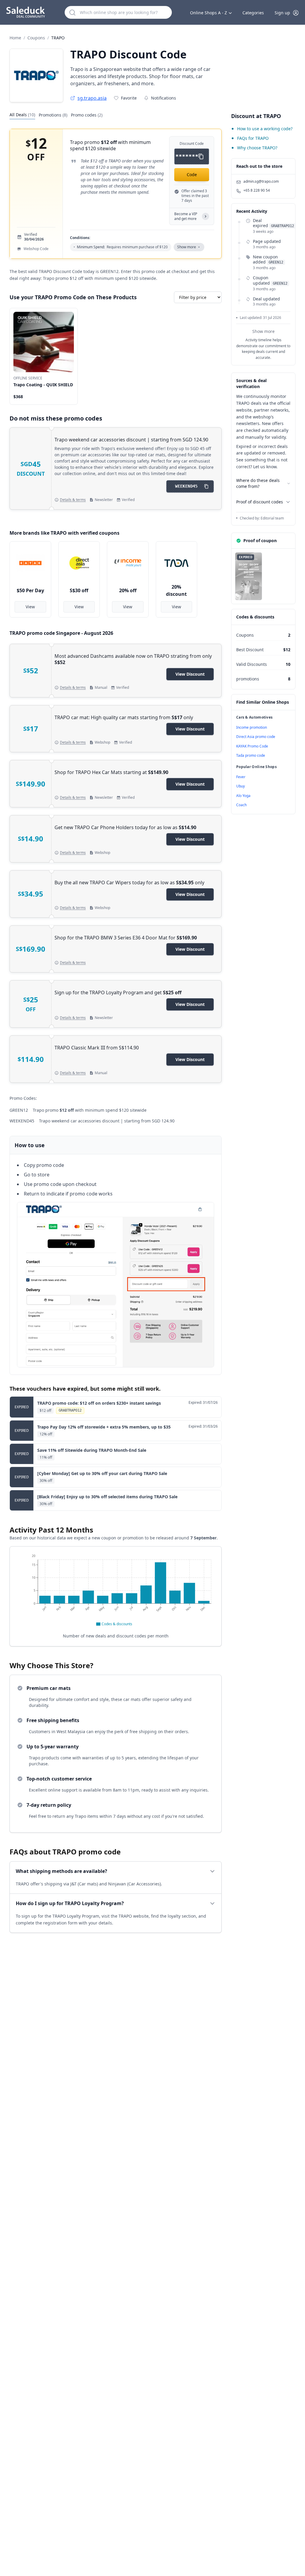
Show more (263, 331)
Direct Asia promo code (256, 737)
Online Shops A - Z (208, 13)
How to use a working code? (265, 129)
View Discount (190, 674)
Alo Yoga (243, 796)
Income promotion (252, 727)
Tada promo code (251, 755)
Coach (241, 805)
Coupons (36, 38)
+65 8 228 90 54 (257, 190)
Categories (253, 13)
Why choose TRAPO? (257, 148)
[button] (287, 13)
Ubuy (241, 786)
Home (15, 38)
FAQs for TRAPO (253, 138)
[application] (116, 1591)
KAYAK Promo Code (252, 746)
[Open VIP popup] (206, 216)
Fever (241, 777)
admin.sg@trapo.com (261, 182)
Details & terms (73, 500)
